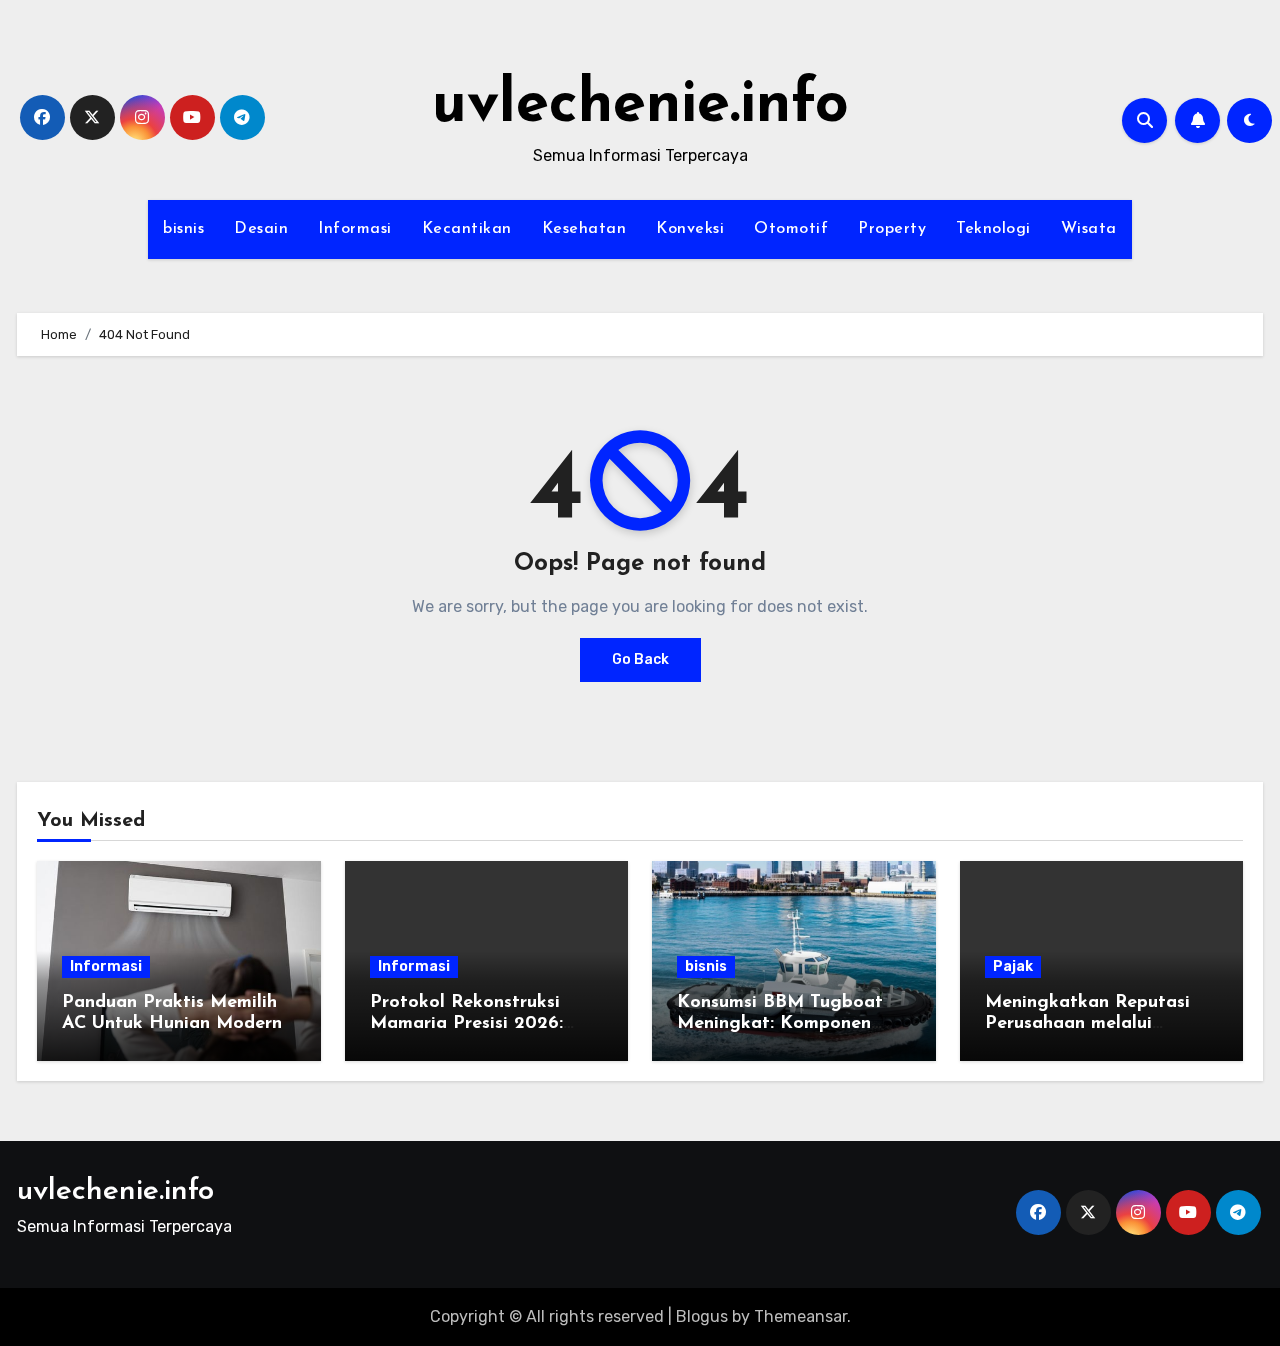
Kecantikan (467, 229)
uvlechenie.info (640, 106)
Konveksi (690, 229)
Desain (261, 229)
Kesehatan (584, 229)
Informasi (355, 229)
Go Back (640, 659)
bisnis (183, 229)
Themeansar (800, 1316)
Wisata (1089, 229)
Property (892, 229)
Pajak (1013, 966)
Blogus (702, 1316)
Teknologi (993, 229)
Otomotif (791, 229)
